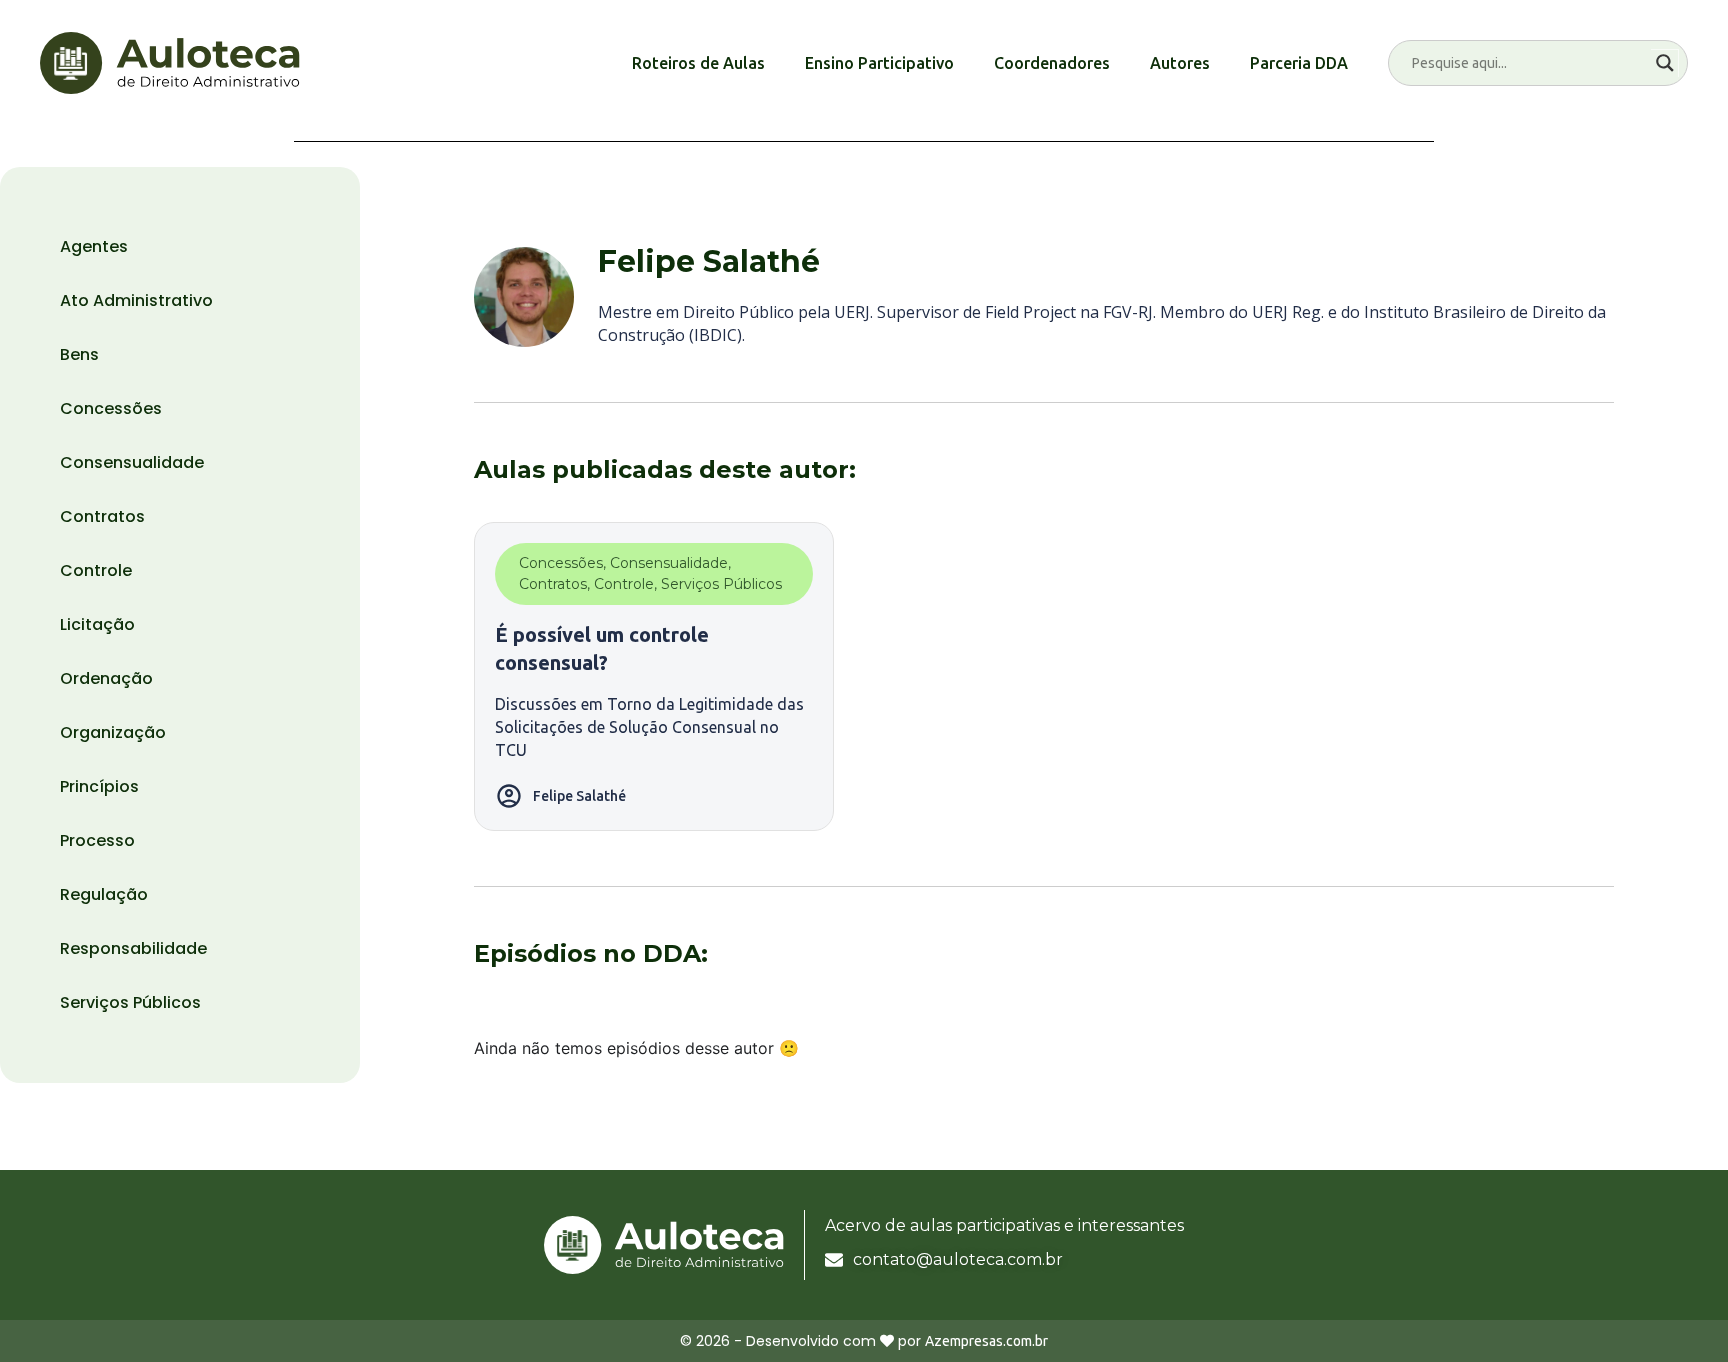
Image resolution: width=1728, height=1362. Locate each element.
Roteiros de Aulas (698, 63)
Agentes (94, 246)
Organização (113, 732)
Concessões (111, 408)
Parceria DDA (1299, 63)
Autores (1180, 63)
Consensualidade (132, 462)
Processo (97, 840)
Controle (96, 570)
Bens (79, 354)
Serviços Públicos (130, 1002)
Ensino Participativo (879, 63)
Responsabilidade (133, 948)
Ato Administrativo (136, 300)
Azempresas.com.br (986, 1341)
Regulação (104, 894)
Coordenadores (1052, 63)
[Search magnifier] (1665, 63)
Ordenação (106, 678)
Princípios (99, 786)
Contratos (102, 516)
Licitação (97, 624)
